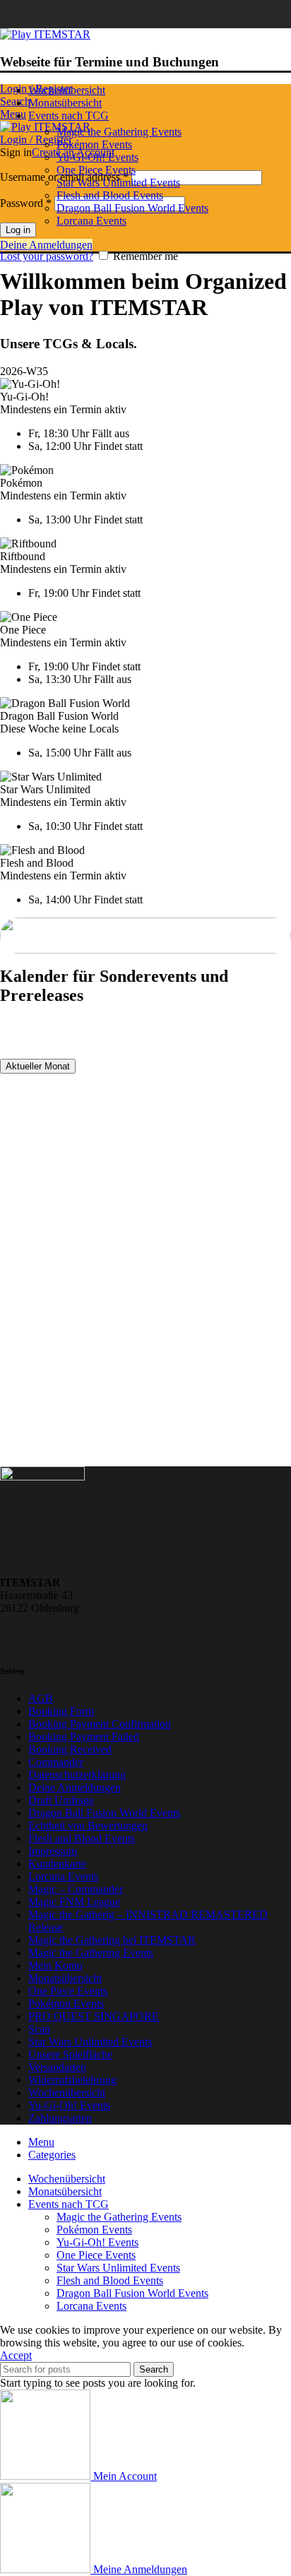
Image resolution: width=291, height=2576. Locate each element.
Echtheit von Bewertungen (88, 1826)
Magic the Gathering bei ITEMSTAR (112, 1940)
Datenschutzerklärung (77, 1775)
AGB (41, 1698)
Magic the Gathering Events (119, 132)
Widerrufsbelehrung (72, 2080)
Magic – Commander (76, 1889)
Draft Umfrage (61, 1800)
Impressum (53, 1851)
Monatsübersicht (65, 1978)
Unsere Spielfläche (70, 2054)
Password (26, 203)
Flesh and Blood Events (110, 195)
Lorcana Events (91, 221)
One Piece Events (96, 170)
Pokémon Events (94, 144)
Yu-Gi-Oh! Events (97, 157)
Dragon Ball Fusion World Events (132, 208)
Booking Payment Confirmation (100, 1724)
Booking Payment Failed (84, 1737)
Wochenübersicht (67, 2093)
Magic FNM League (74, 1902)
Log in (18, 230)
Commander (56, 1762)
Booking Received (70, 1749)
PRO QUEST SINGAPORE (94, 2016)
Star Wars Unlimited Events (118, 183)
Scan (39, 2029)
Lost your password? (47, 256)
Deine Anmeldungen (46, 245)
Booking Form (61, 1711)
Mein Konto (55, 1965)
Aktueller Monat (38, 1066)
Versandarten (57, 2067)
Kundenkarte (57, 1864)
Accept (16, 2355)
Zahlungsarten (60, 2118)
